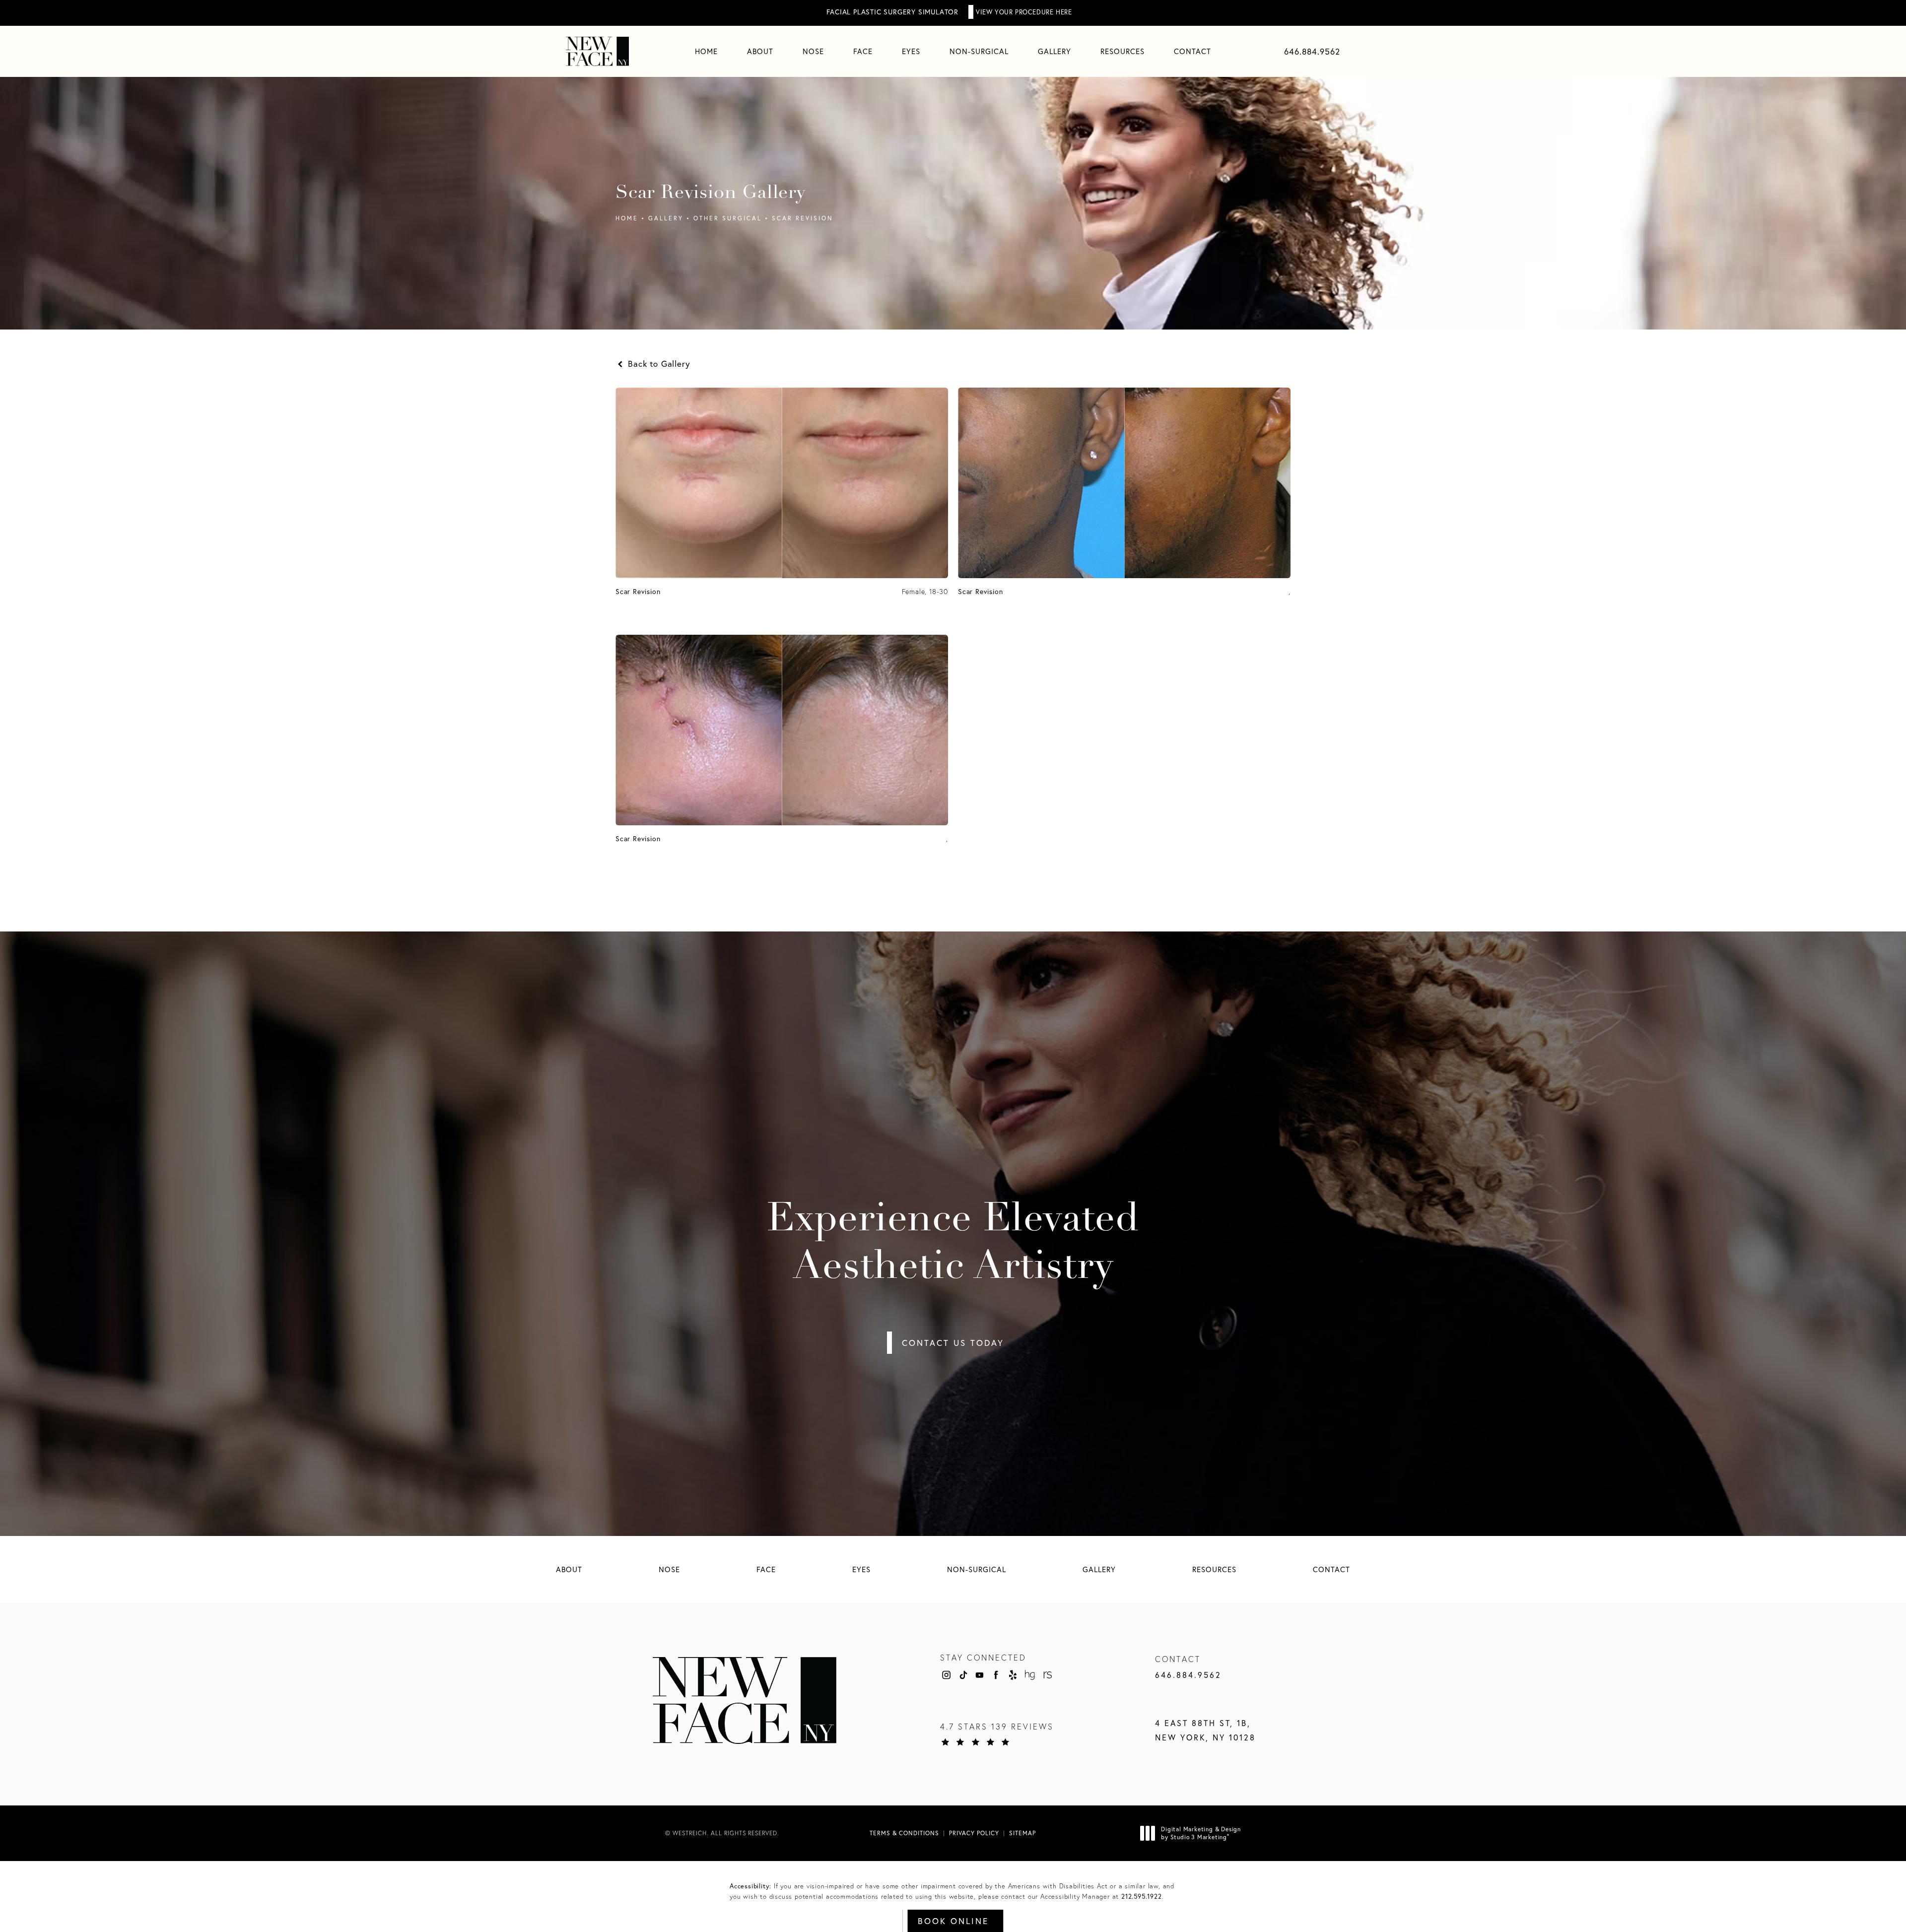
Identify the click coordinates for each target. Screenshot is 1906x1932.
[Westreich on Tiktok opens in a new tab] (963, 1675)
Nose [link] (813, 51)
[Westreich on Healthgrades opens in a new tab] (1030, 1675)
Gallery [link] (1055, 51)
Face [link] (863, 51)
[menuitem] (706, 51)
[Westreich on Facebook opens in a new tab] (996, 1675)
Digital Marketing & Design (1201, 1833)
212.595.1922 (1142, 1897)
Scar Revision (803, 218)
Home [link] (706, 51)
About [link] (760, 51)
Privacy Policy (974, 1833)
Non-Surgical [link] (979, 51)
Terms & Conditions (904, 1833)
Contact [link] (1192, 51)
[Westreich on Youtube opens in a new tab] (979, 1675)
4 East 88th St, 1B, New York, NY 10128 (1205, 1730)
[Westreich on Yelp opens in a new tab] (1013, 1675)
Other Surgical (728, 218)
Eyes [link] (911, 51)
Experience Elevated (953, 1244)
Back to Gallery (658, 364)
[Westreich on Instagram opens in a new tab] (946, 1675)
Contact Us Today (953, 1343)
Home (627, 218)
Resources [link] (1123, 51)
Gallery (666, 218)
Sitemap (1022, 1833)
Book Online (953, 1921)
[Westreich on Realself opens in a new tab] (1047, 1675)
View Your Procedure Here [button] (1024, 12)
